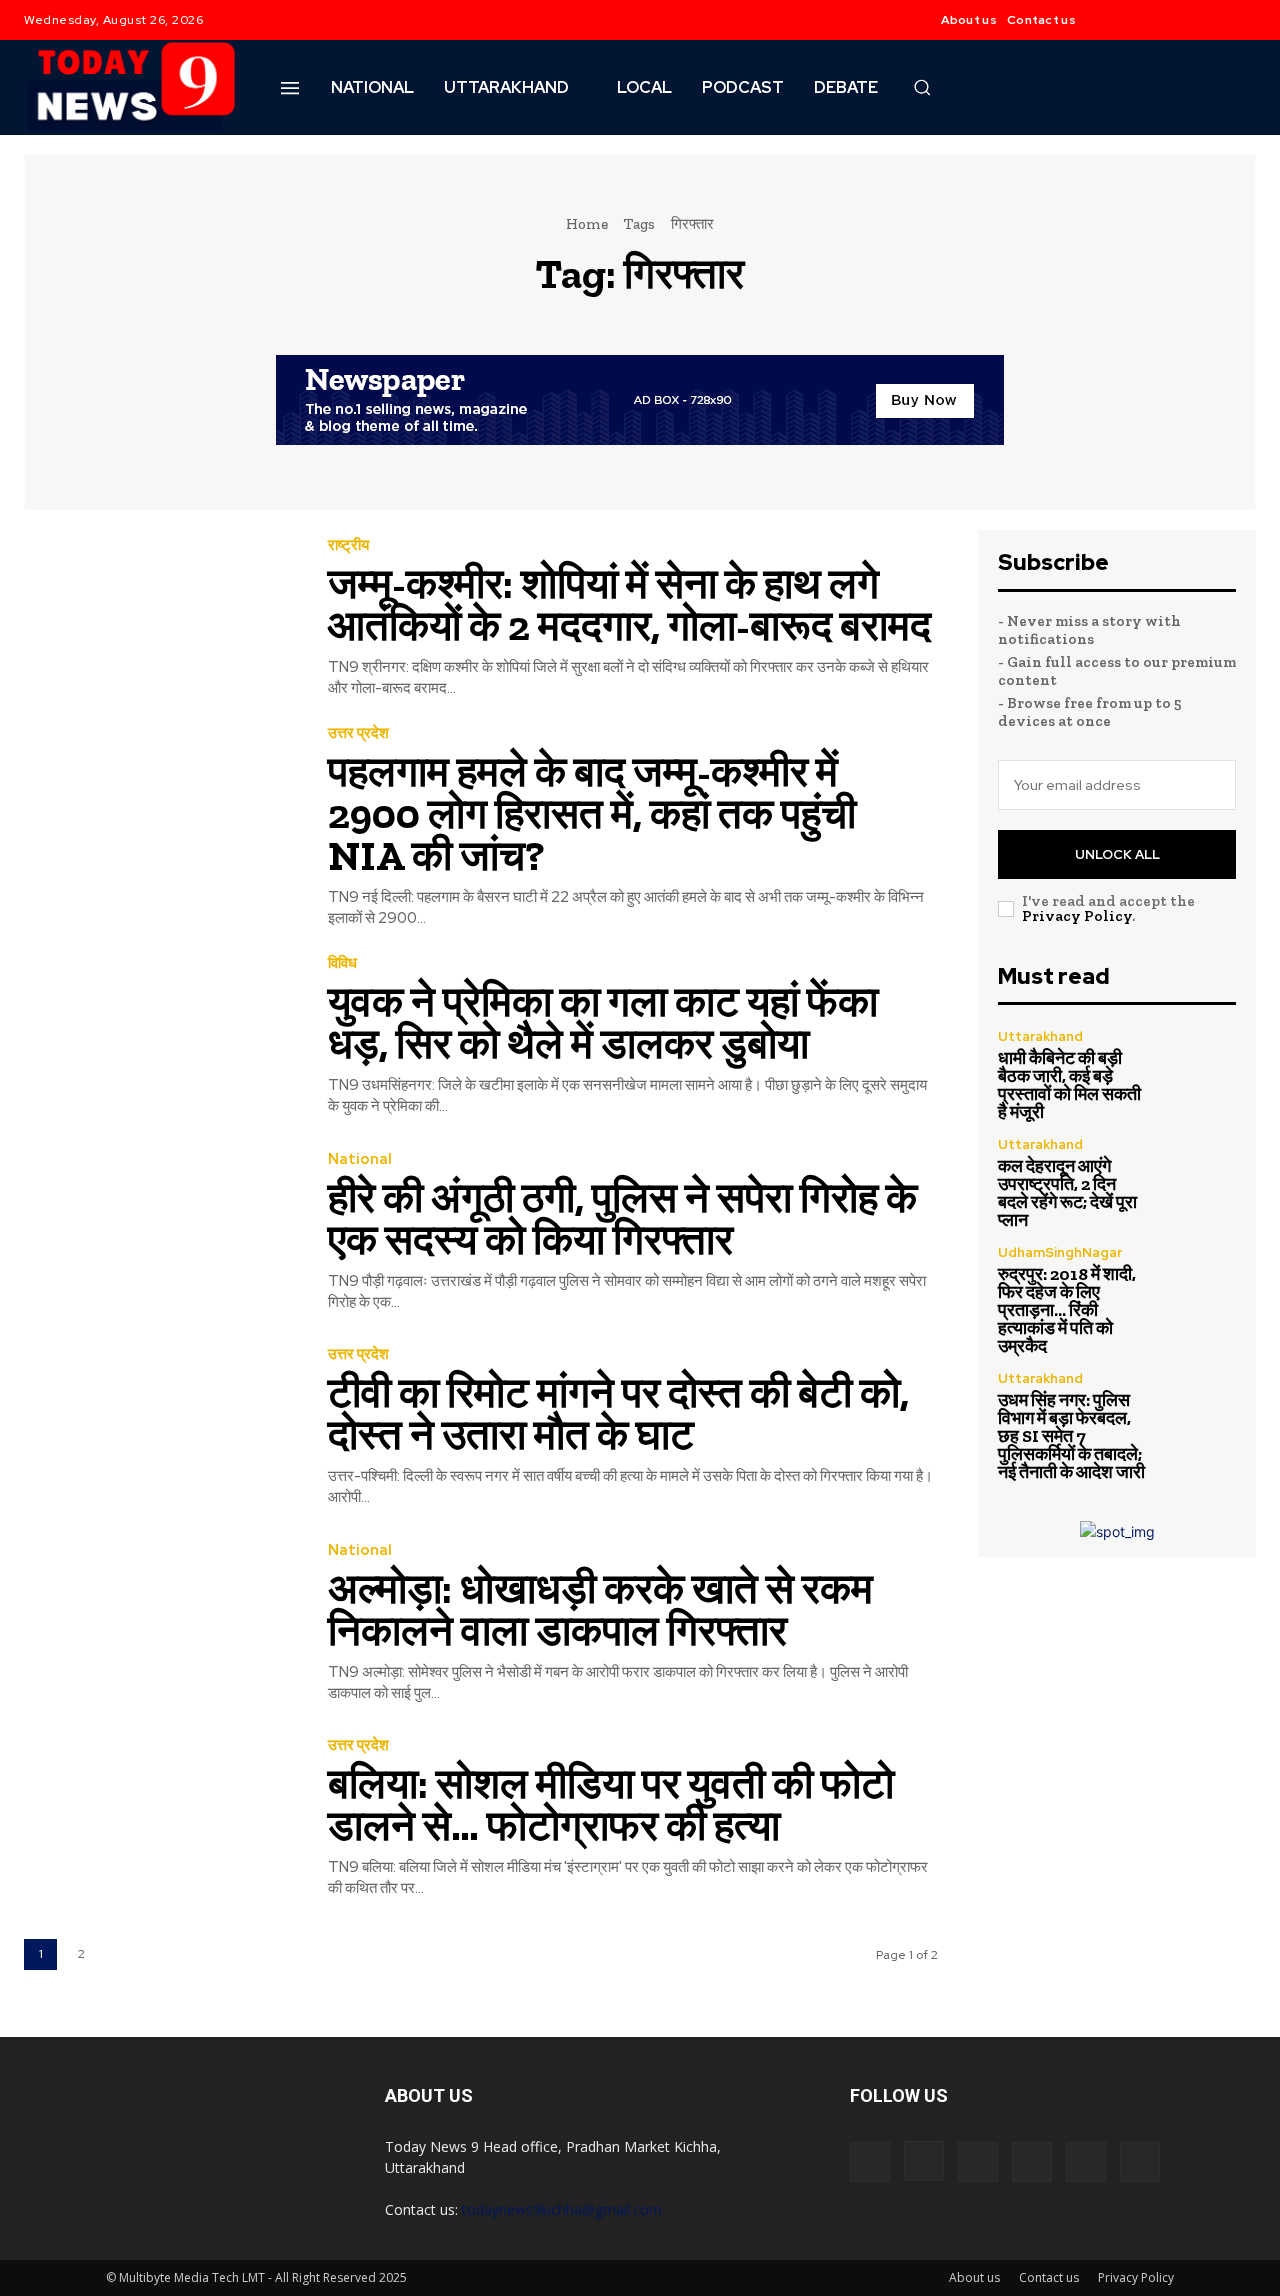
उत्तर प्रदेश (358, 733)
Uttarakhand (1040, 1036)
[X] (1196, 20)
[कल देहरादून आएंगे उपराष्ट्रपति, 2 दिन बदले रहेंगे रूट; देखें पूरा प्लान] (1200, 1173)
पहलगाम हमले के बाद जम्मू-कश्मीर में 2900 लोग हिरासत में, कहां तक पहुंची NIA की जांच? (592, 813)
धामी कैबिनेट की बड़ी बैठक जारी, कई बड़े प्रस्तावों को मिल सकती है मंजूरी (1069, 1085)
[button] (922, 87)
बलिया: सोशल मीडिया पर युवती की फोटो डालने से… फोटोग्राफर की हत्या (611, 1804)
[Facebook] (1116, 20)
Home (587, 224)
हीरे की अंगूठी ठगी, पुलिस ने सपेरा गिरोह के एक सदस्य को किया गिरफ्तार (622, 1218)
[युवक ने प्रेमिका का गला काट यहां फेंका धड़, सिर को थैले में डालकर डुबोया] (161, 1036)
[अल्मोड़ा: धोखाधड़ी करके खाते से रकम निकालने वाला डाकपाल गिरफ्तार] (161, 1622)
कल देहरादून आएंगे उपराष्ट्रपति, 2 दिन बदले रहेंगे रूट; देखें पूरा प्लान (1067, 1193)
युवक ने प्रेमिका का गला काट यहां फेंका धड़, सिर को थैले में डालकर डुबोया (603, 1022)
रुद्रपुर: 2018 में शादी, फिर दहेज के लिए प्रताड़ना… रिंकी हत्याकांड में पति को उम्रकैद (1067, 1310)
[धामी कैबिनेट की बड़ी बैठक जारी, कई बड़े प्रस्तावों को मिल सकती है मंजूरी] (1200, 1065)
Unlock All (1117, 854)
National (360, 1159)
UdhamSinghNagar (1060, 1252)
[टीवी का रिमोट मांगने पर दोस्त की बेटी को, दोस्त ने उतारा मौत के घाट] (161, 1427)
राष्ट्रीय (348, 545)
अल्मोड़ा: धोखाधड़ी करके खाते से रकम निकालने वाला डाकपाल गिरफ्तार (600, 1609)
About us (974, 2277)
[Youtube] (1236, 20)
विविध (342, 963)
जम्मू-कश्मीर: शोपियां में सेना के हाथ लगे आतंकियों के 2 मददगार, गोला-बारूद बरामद (629, 604)
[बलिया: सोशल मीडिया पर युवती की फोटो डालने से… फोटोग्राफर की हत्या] (161, 1818)
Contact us (1049, 2277)
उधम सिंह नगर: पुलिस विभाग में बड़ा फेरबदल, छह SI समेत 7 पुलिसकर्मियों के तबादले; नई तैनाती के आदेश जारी (1071, 1436)
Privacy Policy (1077, 916)
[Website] (1086, 2162)
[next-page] (122, 1954)
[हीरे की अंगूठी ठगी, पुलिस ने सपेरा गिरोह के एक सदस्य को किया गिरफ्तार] (161, 1231)
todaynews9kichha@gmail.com (562, 2209)
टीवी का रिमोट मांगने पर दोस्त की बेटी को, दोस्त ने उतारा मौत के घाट (618, 1413)
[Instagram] (1156, 20)
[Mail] (978, 2162)
